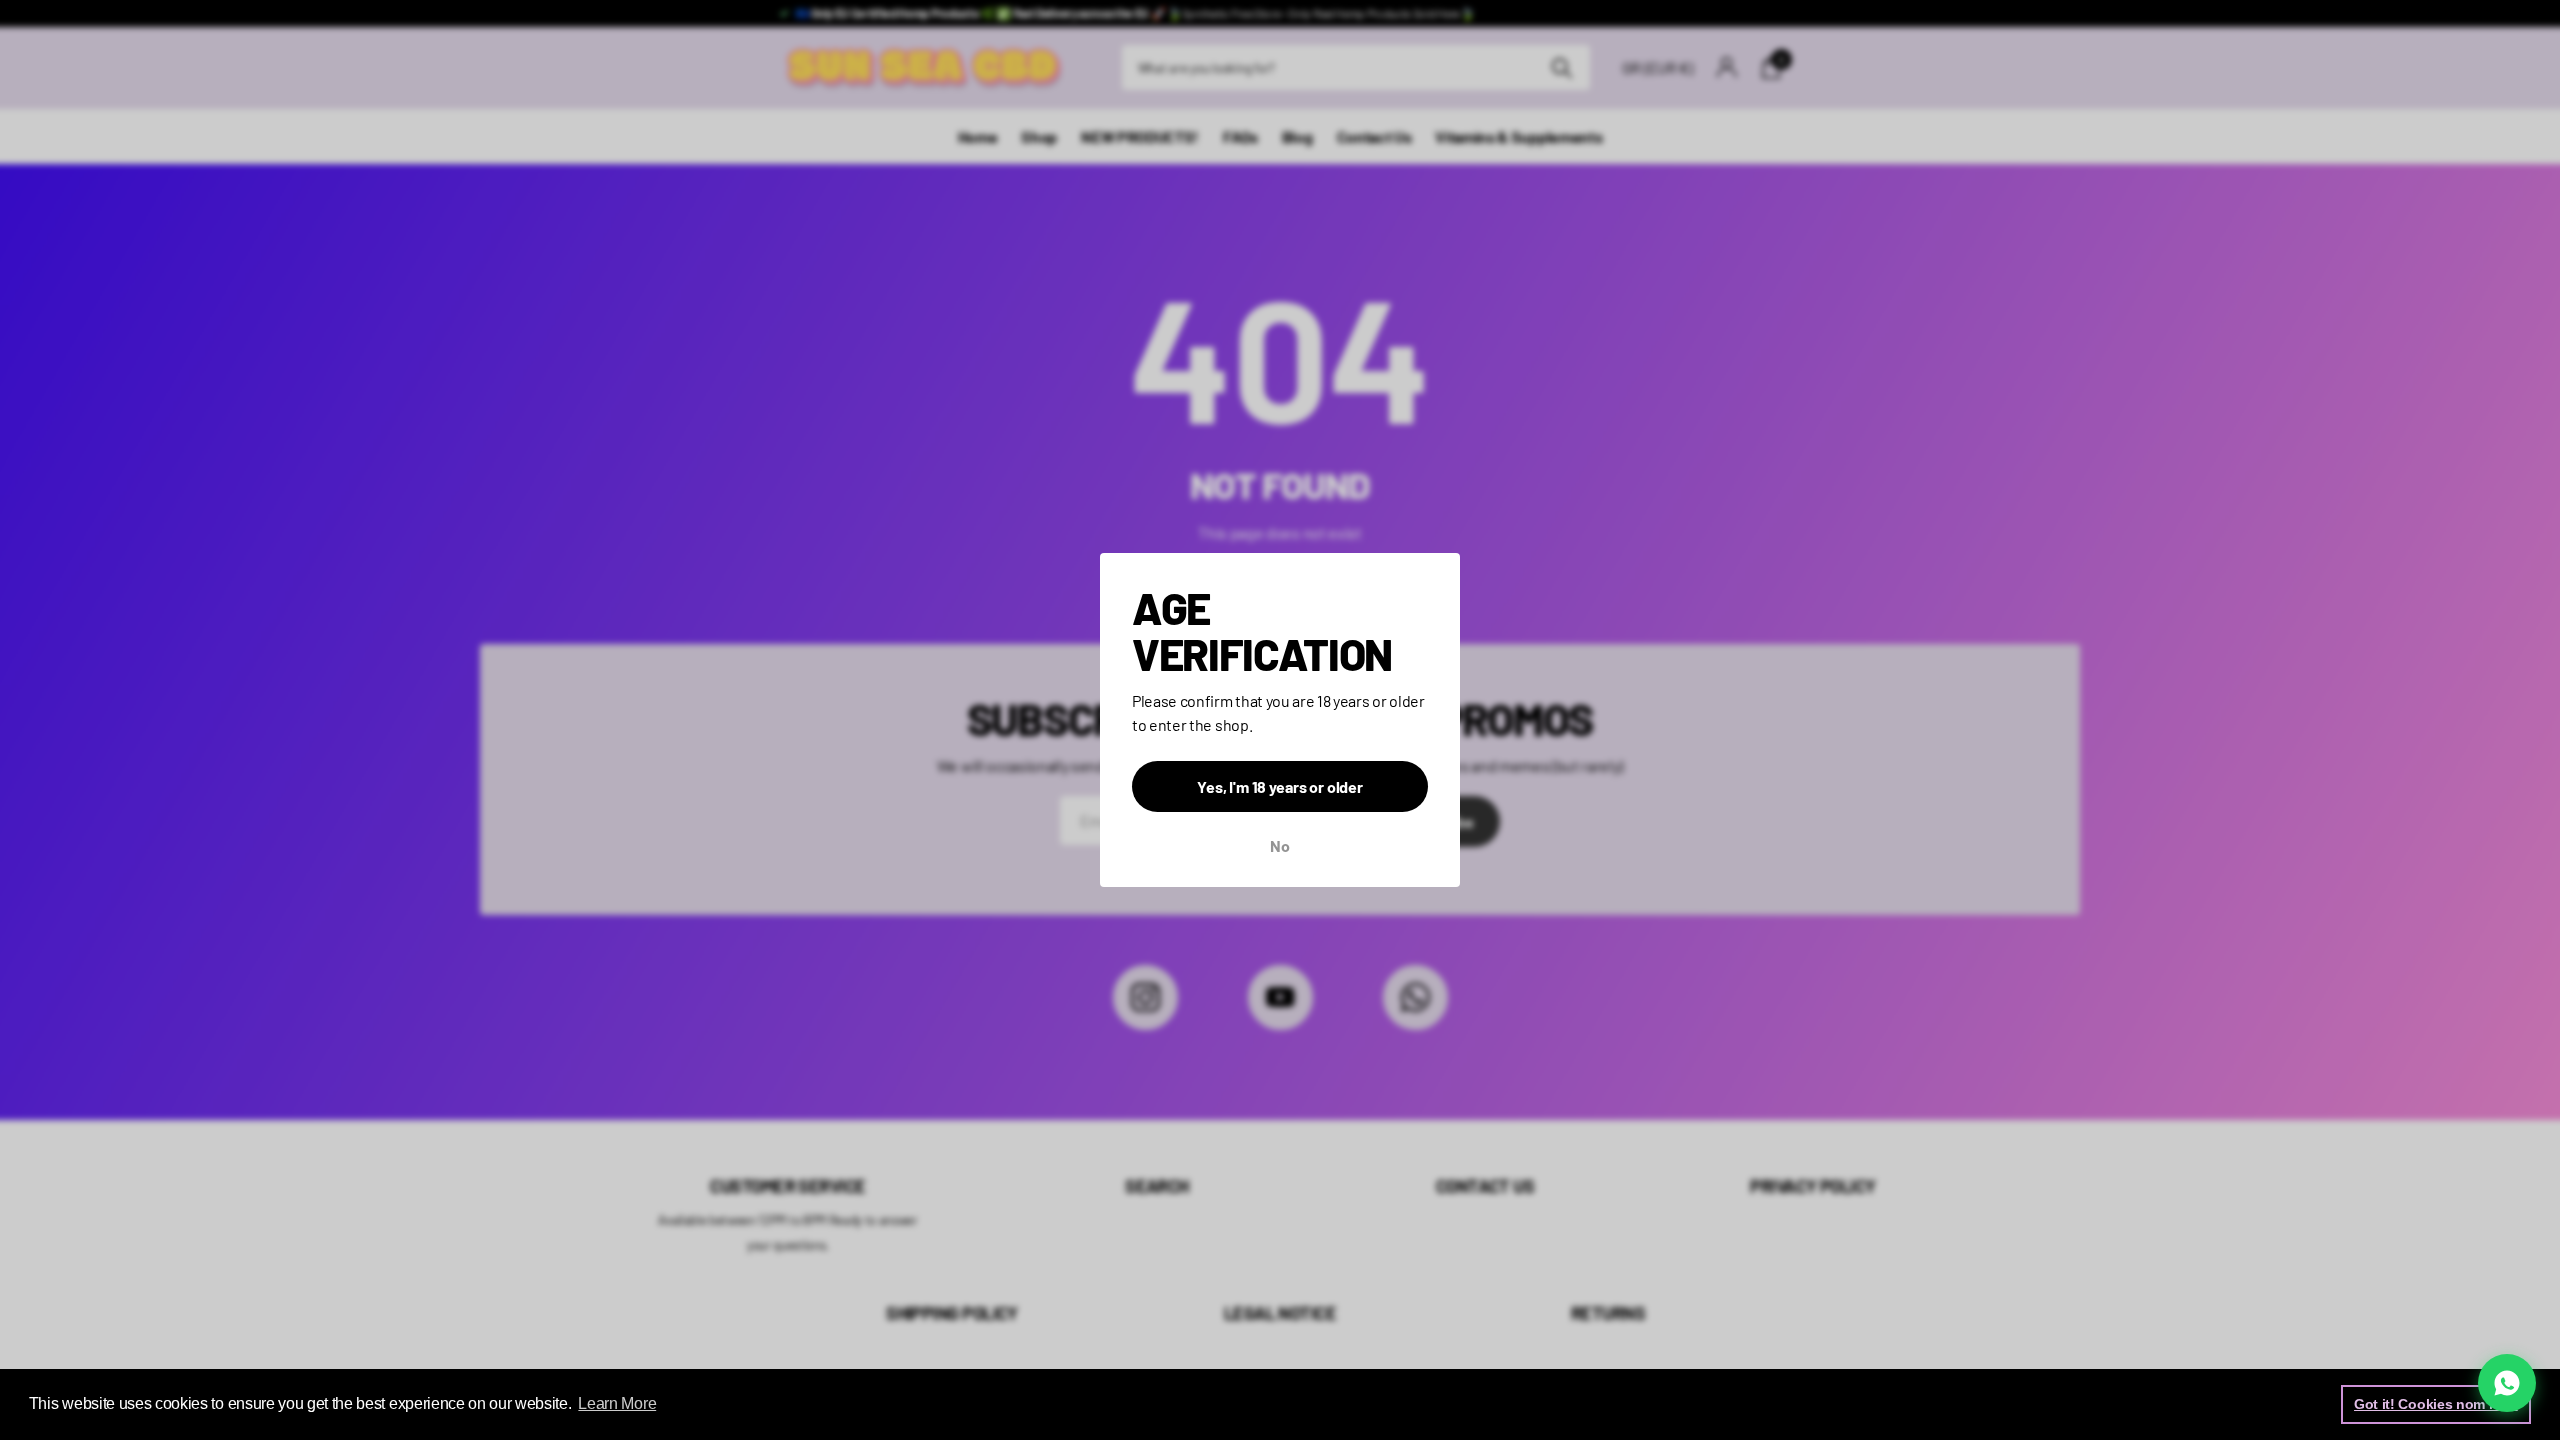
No (1280, 845)
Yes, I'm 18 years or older (1280, 786)
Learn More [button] (617, 1403)
